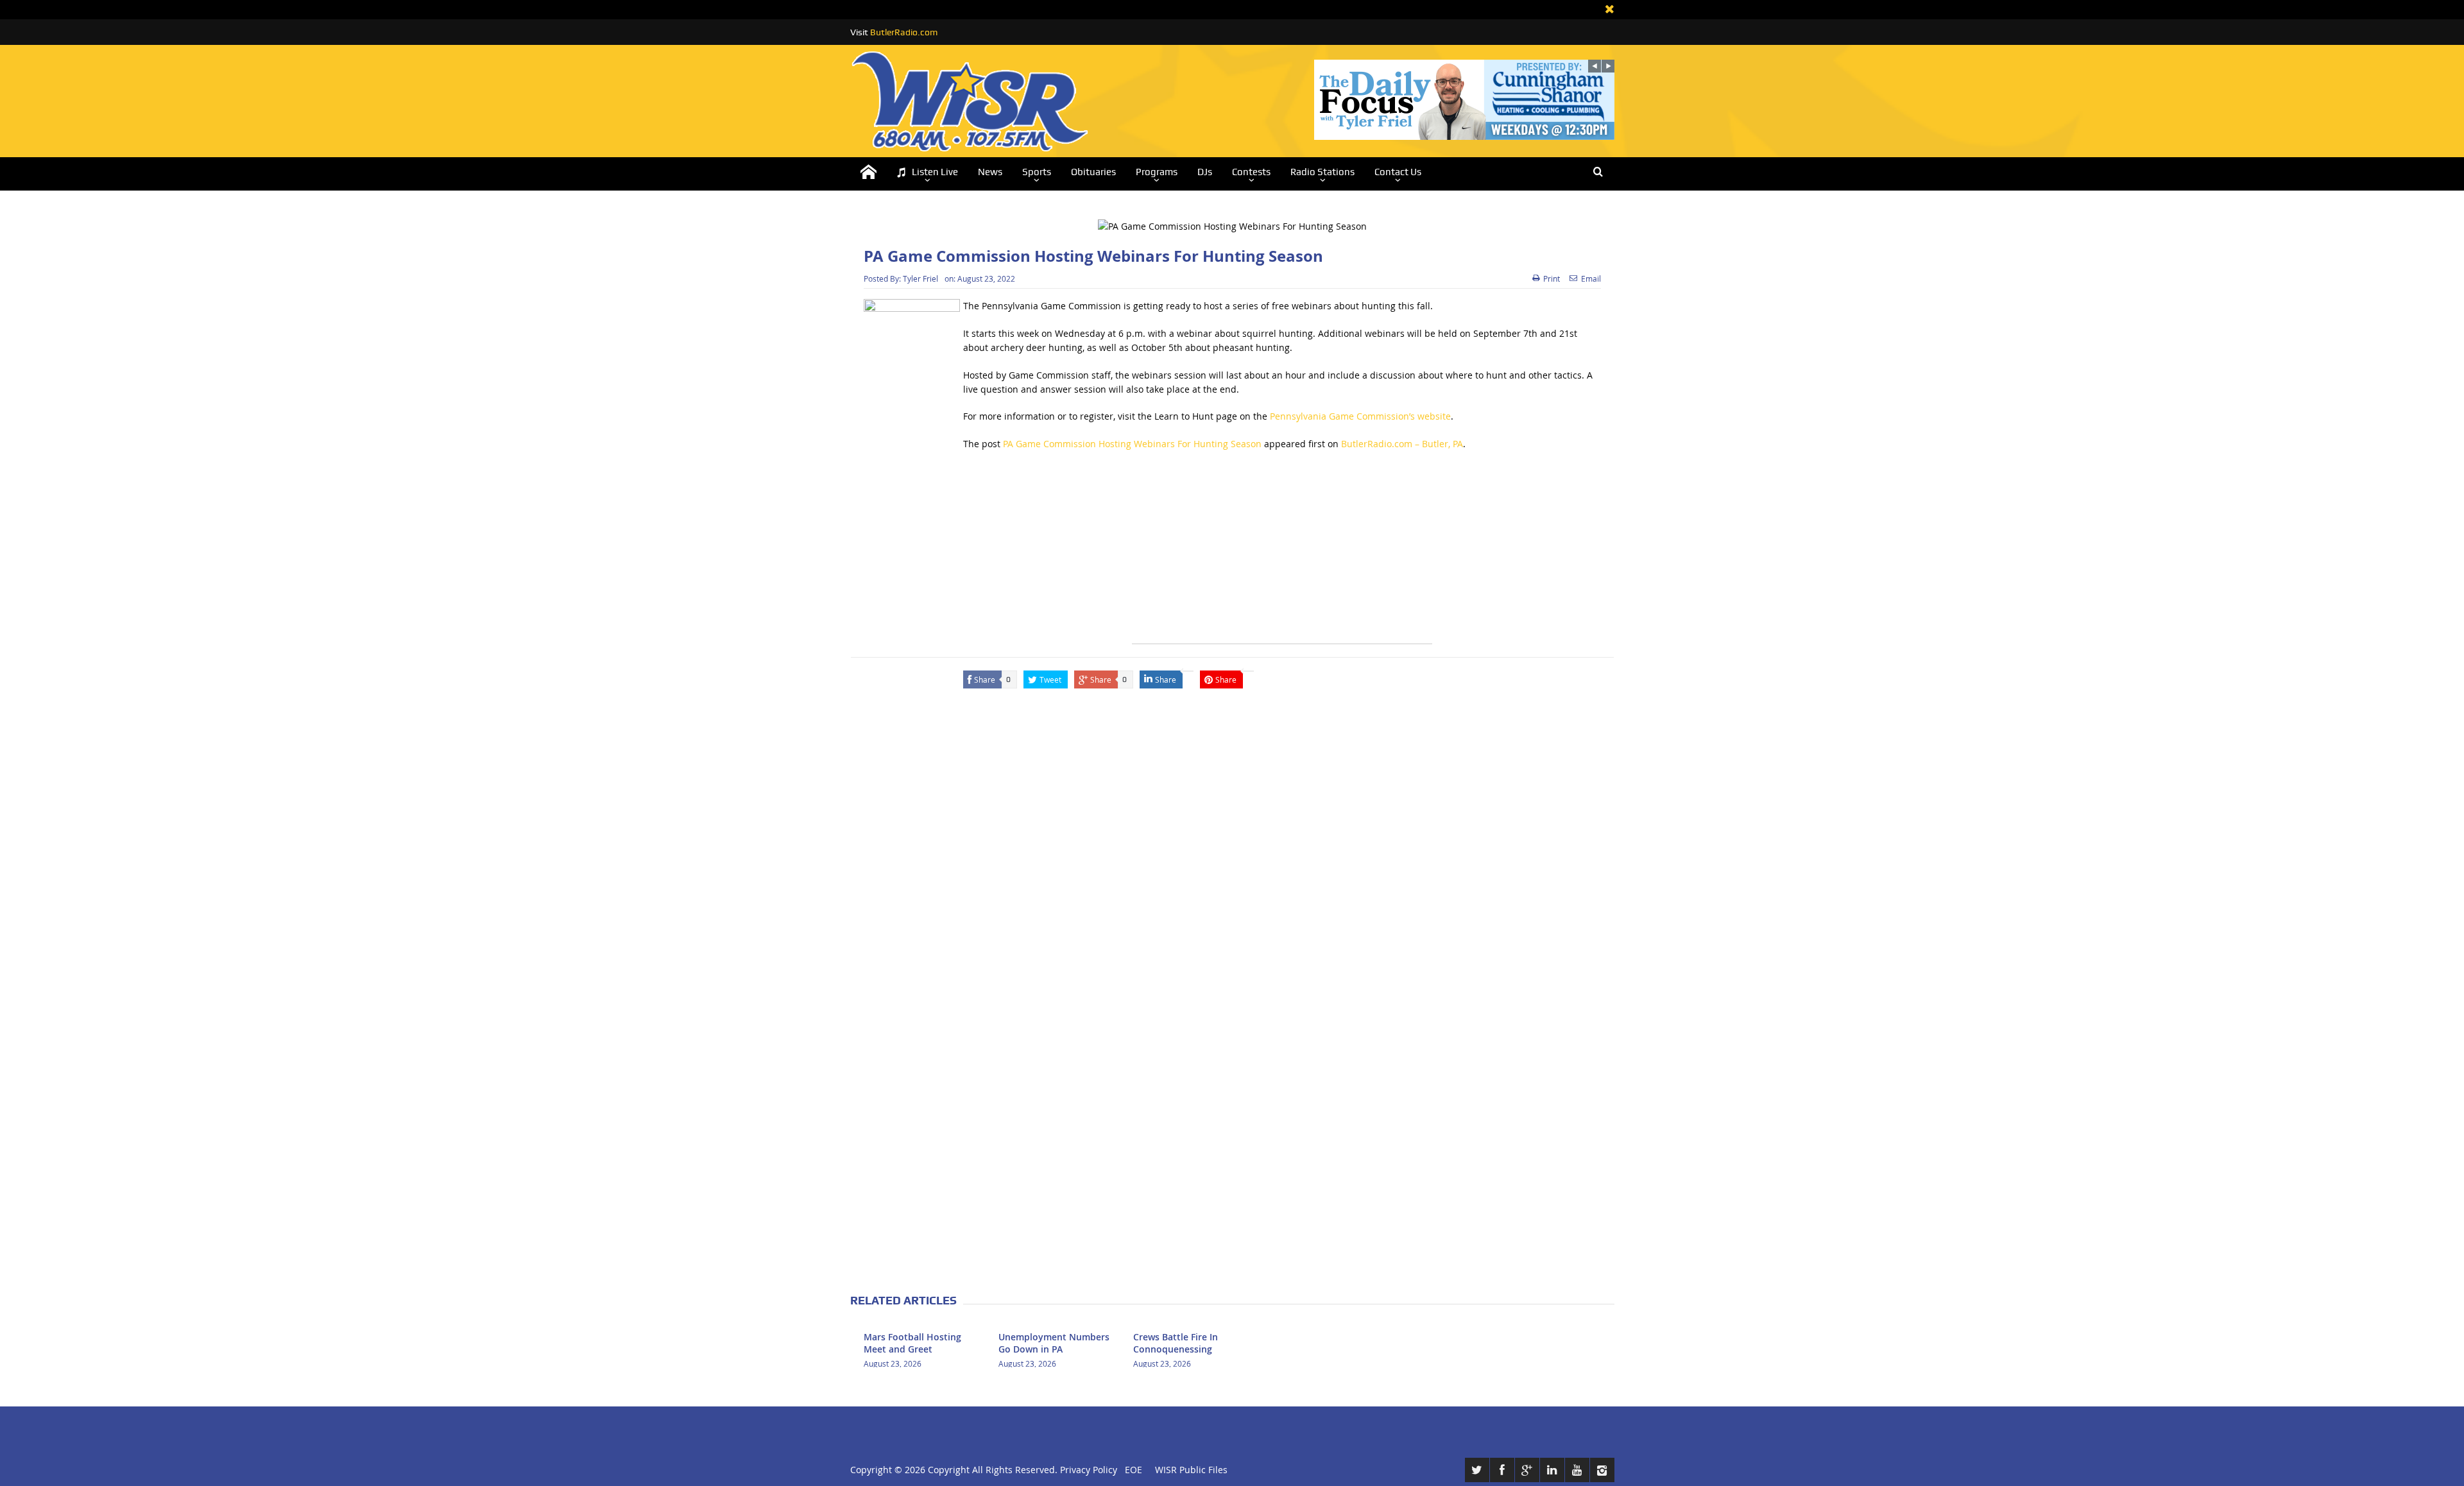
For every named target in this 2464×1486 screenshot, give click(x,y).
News (990, 172)
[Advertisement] (1282, 554)
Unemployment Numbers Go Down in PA (1054, 1343)
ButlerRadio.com (904, 32)
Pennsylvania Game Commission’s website (1360, 416)
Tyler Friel (920, 278)
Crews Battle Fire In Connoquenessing (1176, 1343)
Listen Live (935, 172)
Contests (1251, 172)
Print (1552, 278)
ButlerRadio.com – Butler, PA (1402, 444)
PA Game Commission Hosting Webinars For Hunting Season (1132, 444)
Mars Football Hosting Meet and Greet (912, 1343)
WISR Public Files (1191, 1470)
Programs (1157, 172)
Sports (1037, 172)
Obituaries (1093, 172)
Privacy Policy (1089, 1470)
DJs (1205, 172)
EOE (1131, 1470)
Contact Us (1398, 172)
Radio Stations (1322, 172)
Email (1591, 278)
